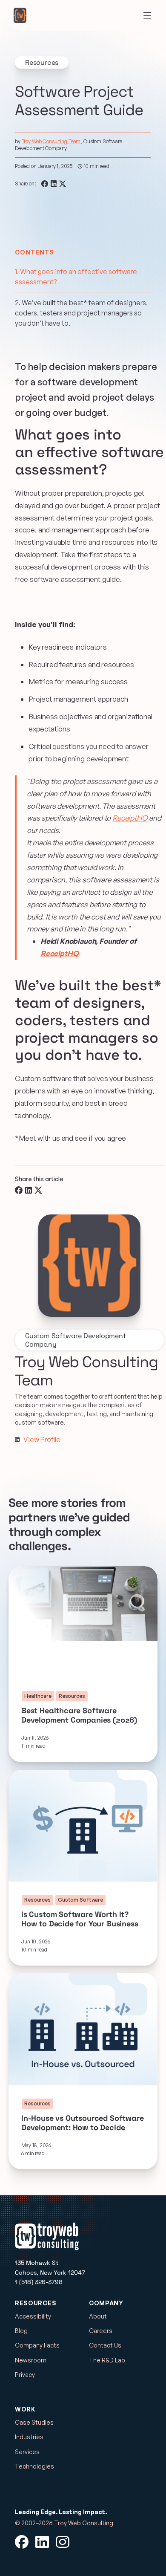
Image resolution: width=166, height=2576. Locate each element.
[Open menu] (147, 15)
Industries (29, 2437)
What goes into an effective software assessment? (76, 277)
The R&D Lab (107, 2360)
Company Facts (37, 2345)
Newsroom (31, 2360)
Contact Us (105, 2345)
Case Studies (34, 2422)
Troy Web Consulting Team (51, 141)
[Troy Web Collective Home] (20, 15)
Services (27, 2452)
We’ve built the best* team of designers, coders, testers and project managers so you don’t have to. (81, 313)
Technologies (34, 2466)
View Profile (42, 1440)
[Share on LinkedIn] (54, 184)
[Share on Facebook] (45, 184)
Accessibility (33, 2316)
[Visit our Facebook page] (22, 2542)
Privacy (25, 2375)
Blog (21, 2331)
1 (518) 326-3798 (39, 2282)
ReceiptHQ (130, 818)
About (98, 2316)
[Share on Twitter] (63, 184)
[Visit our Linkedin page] (17, 1440)
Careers (101, 2331)
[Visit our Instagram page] (63, 2542)
